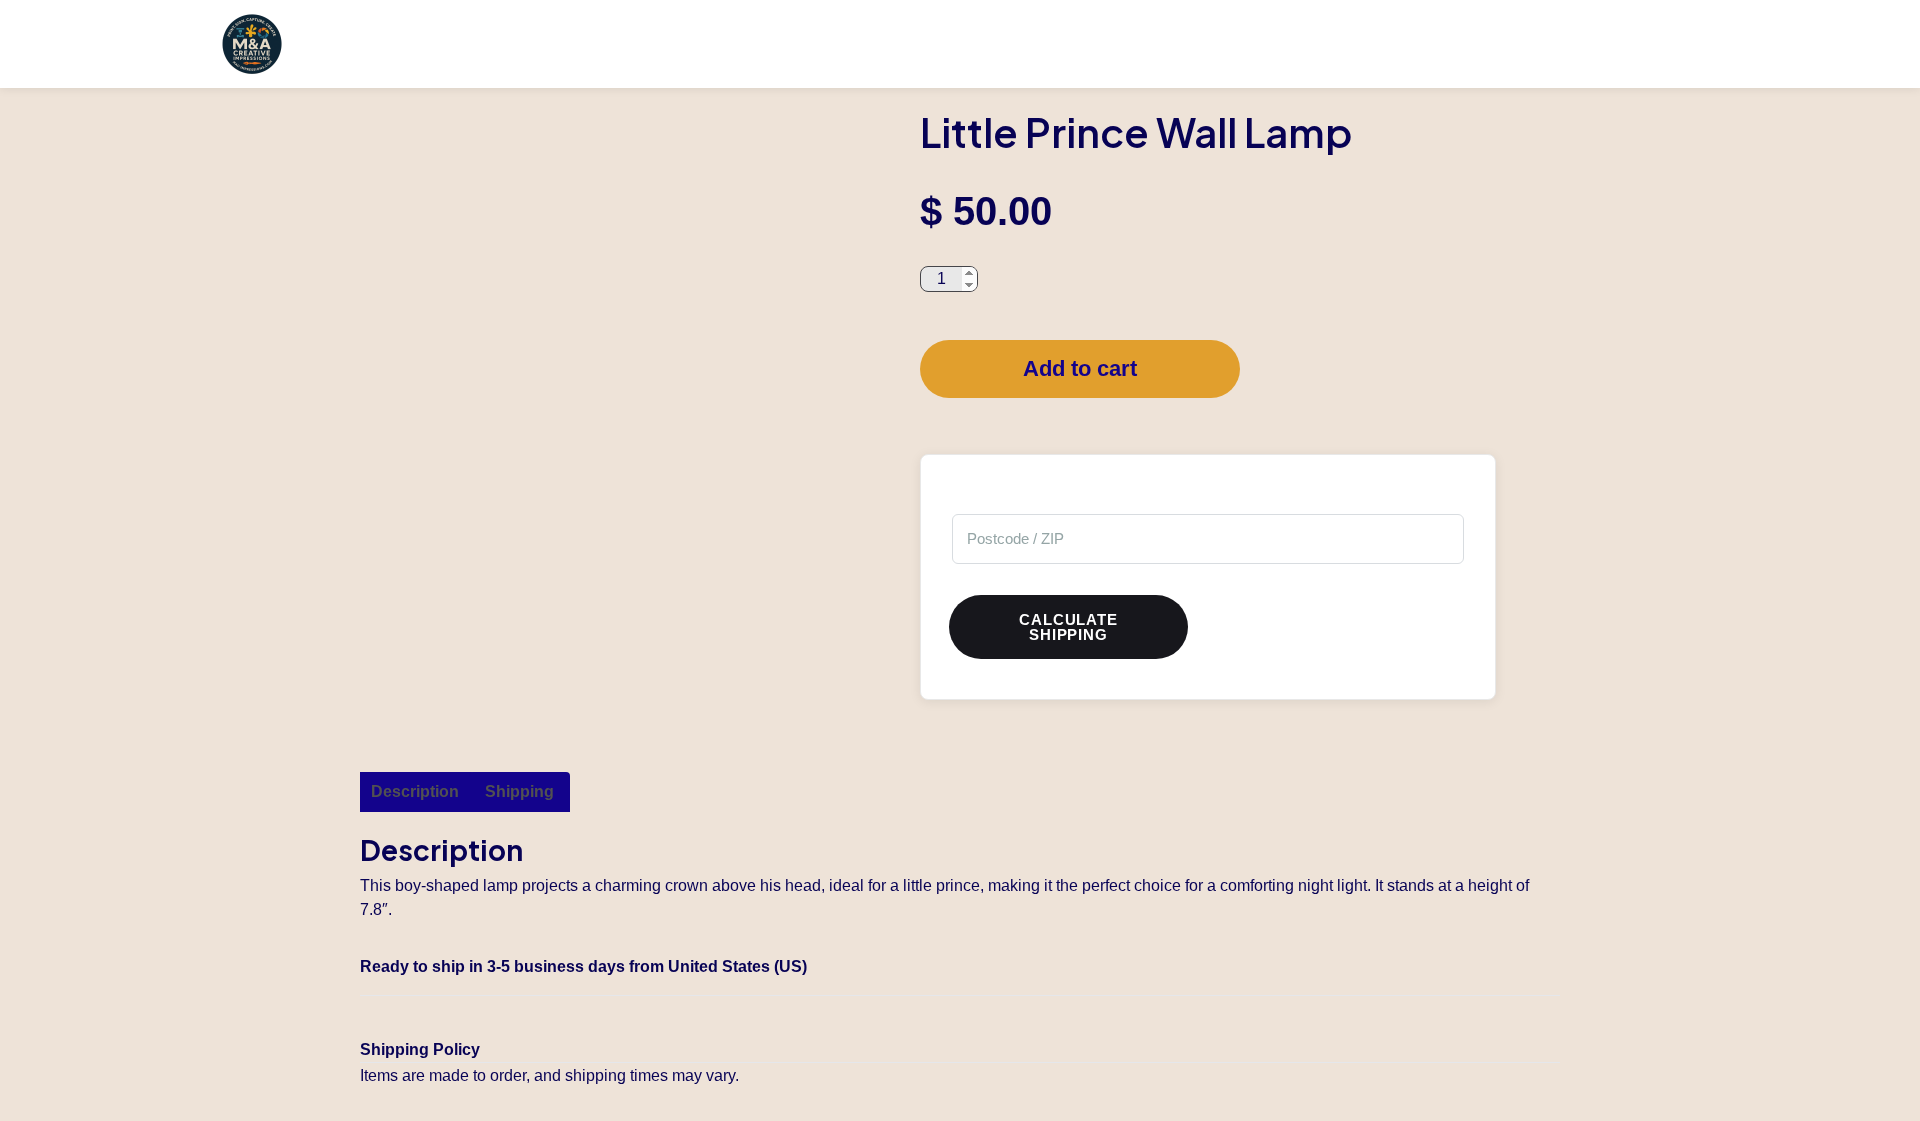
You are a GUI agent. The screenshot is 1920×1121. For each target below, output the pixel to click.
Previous (345, 368)
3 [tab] (635, 643)
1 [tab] (575, 643)
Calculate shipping (1068, 627)
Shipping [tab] (519, 791)
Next (895, 368)
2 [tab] (605, 643)
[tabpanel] (620, 368)
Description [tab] (415, 791)
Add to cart (1080, 368)
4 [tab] (665, 643)
